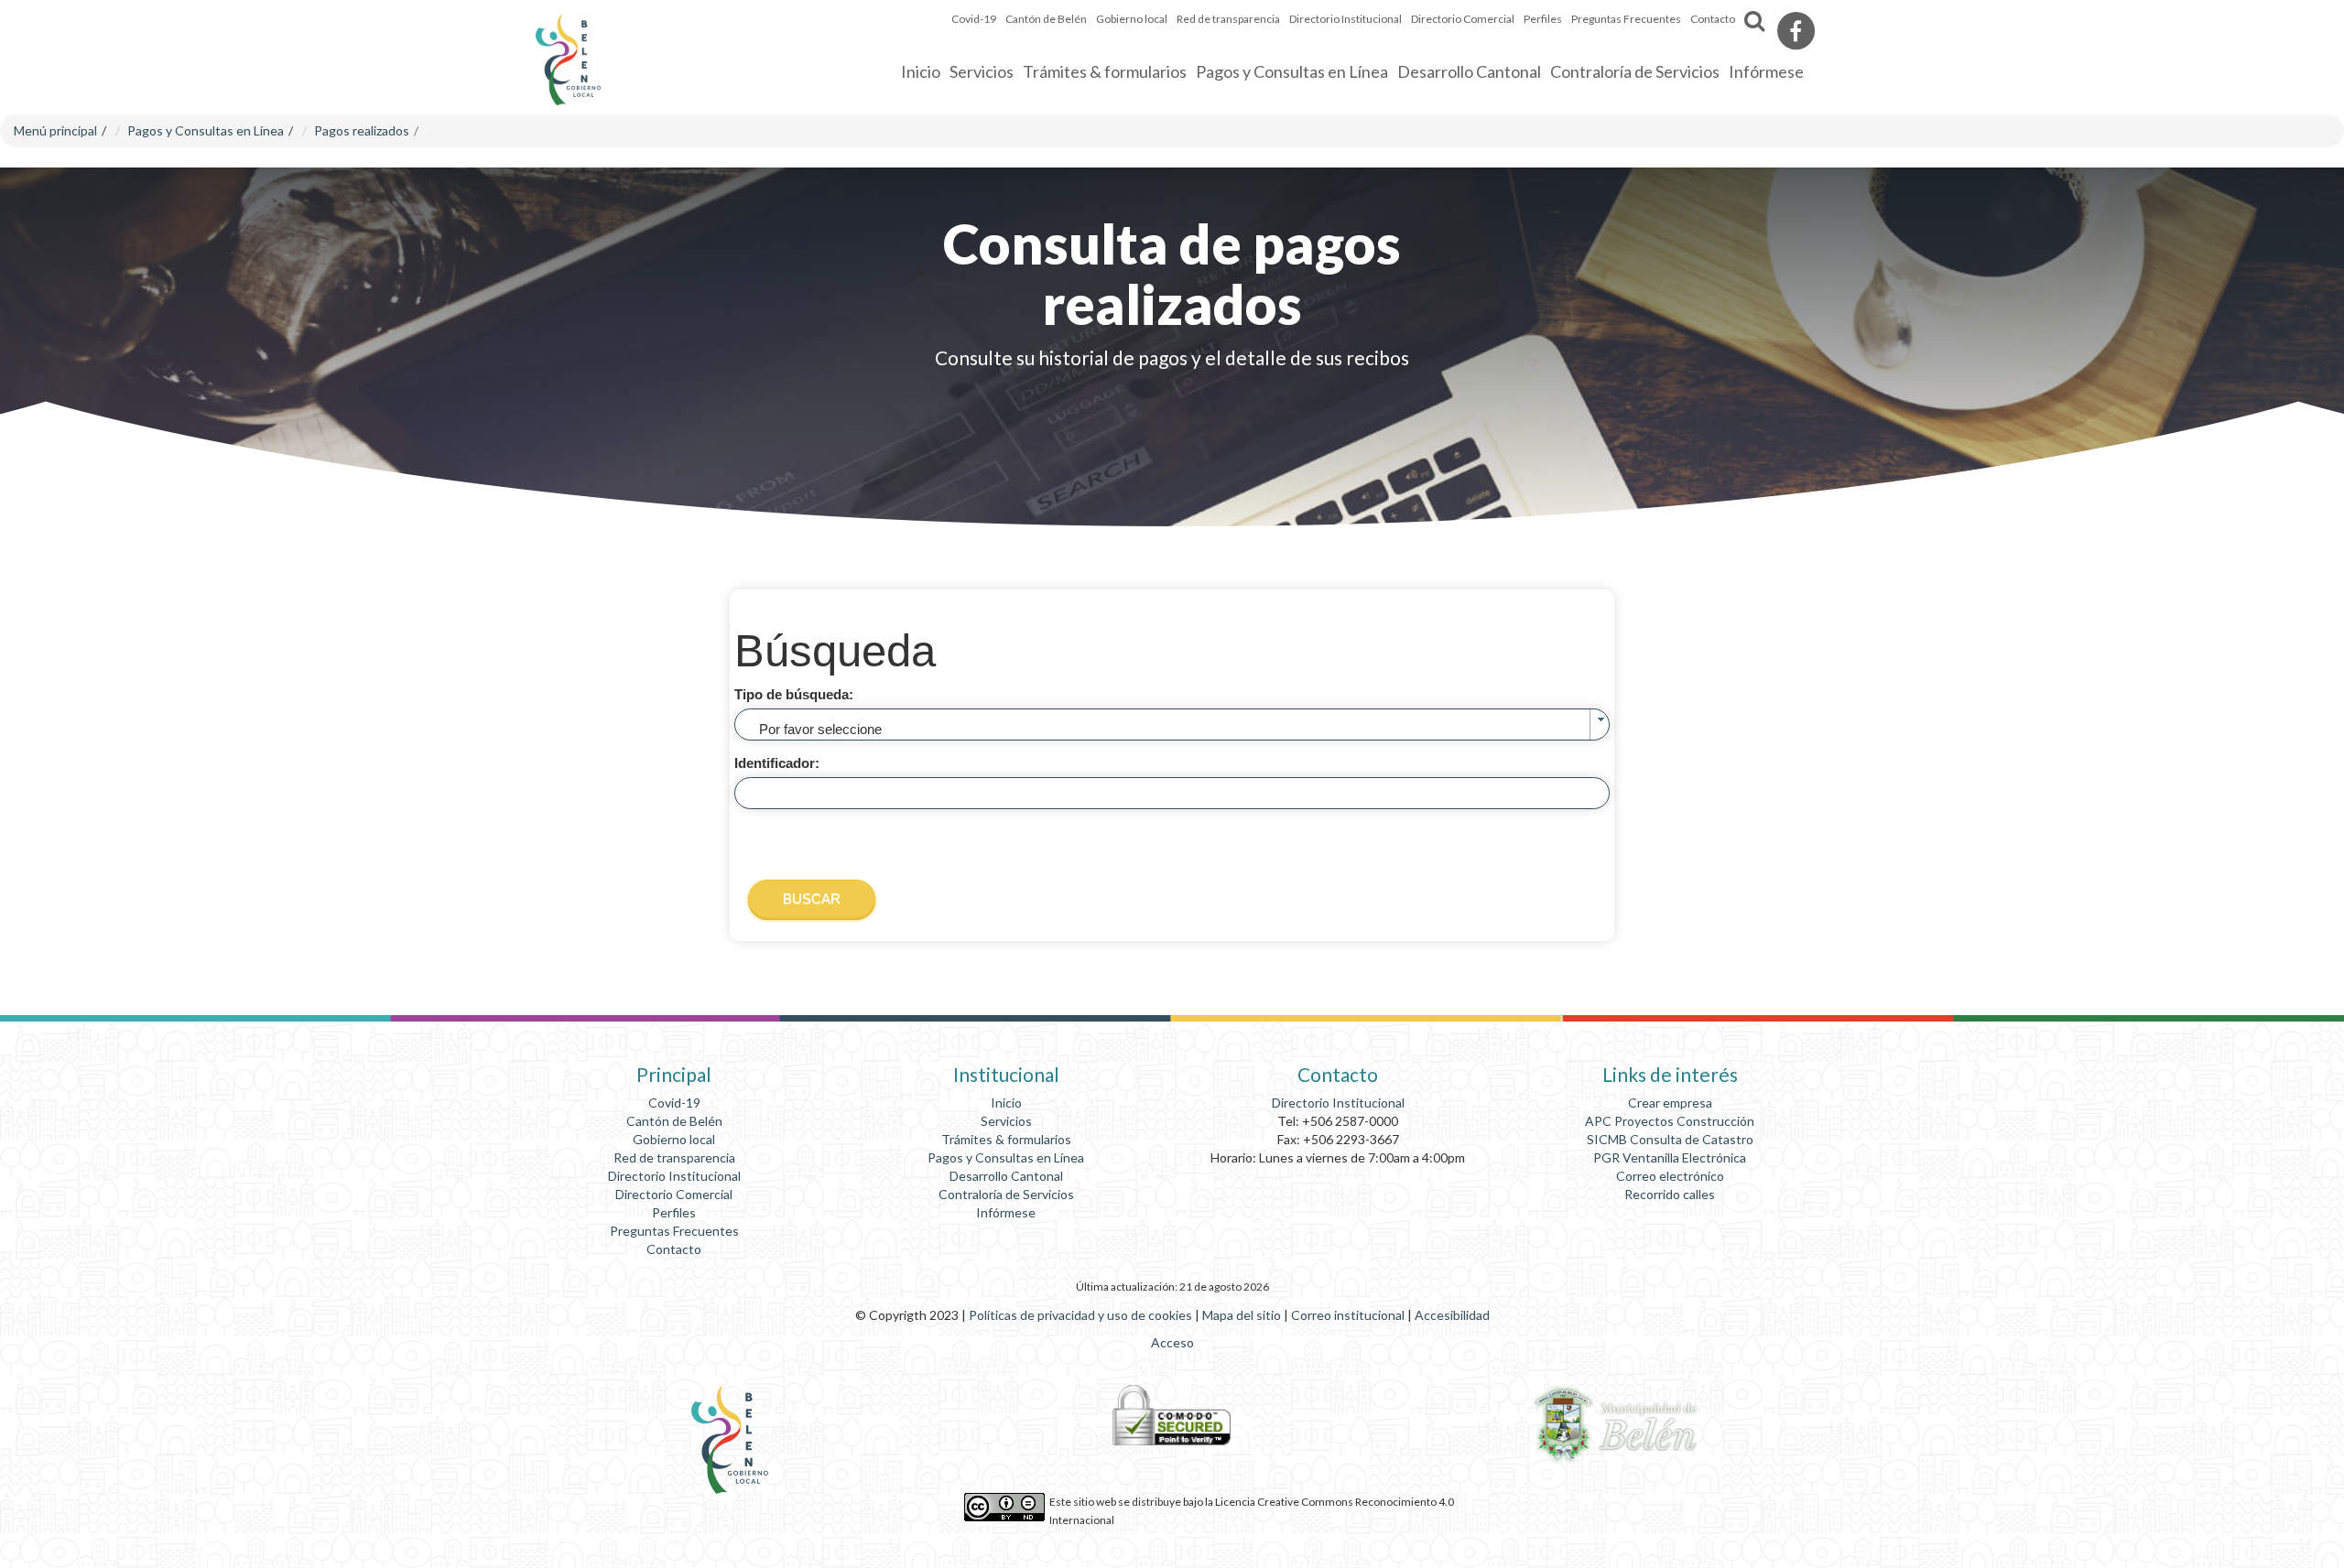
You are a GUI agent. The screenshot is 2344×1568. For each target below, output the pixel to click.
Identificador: (777, 763)
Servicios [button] (982, 71)
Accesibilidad (1452, 1315)
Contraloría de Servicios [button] (1635, 71)
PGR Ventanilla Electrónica (1670, 1157)
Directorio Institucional (1346, 19)
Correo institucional (1349, 1315)
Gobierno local (674, 1139)
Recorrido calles (1670, 1194)
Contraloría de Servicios (1006, 1194)
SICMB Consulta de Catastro (1670, 1139)
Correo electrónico (1670, 1176)
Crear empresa (1670, 1103)
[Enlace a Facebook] (1796, 31)
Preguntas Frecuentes (1626, 19)
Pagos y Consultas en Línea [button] (1292, 71)
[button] (812, 898)
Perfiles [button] (1543, 19)
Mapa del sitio (1243, 1315)
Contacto (1713, 19)
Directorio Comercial (1463, 19)
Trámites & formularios (1105, 71)
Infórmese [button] (1766, 71)
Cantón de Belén (674, 1121)
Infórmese (1006, 1212)
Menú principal (55, 130)
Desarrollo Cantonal (1006, 1176)
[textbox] (1172, 793)
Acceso (1172, 1342)
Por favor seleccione (820, 729)
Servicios (1006, 1121)
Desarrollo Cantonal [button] (1469, 71)
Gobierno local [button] (1132, 19)
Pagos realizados (362, 130)
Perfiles (674, 1212)
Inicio (921, 71)
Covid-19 (974, 19)
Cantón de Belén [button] (1046, 19)
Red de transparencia (1228, 19)
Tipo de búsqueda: (794, 694)
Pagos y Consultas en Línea (206, 130)
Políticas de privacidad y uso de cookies (1082, 1315)
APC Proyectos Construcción (1670, 1121)
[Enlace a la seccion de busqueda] (1754, 22)
